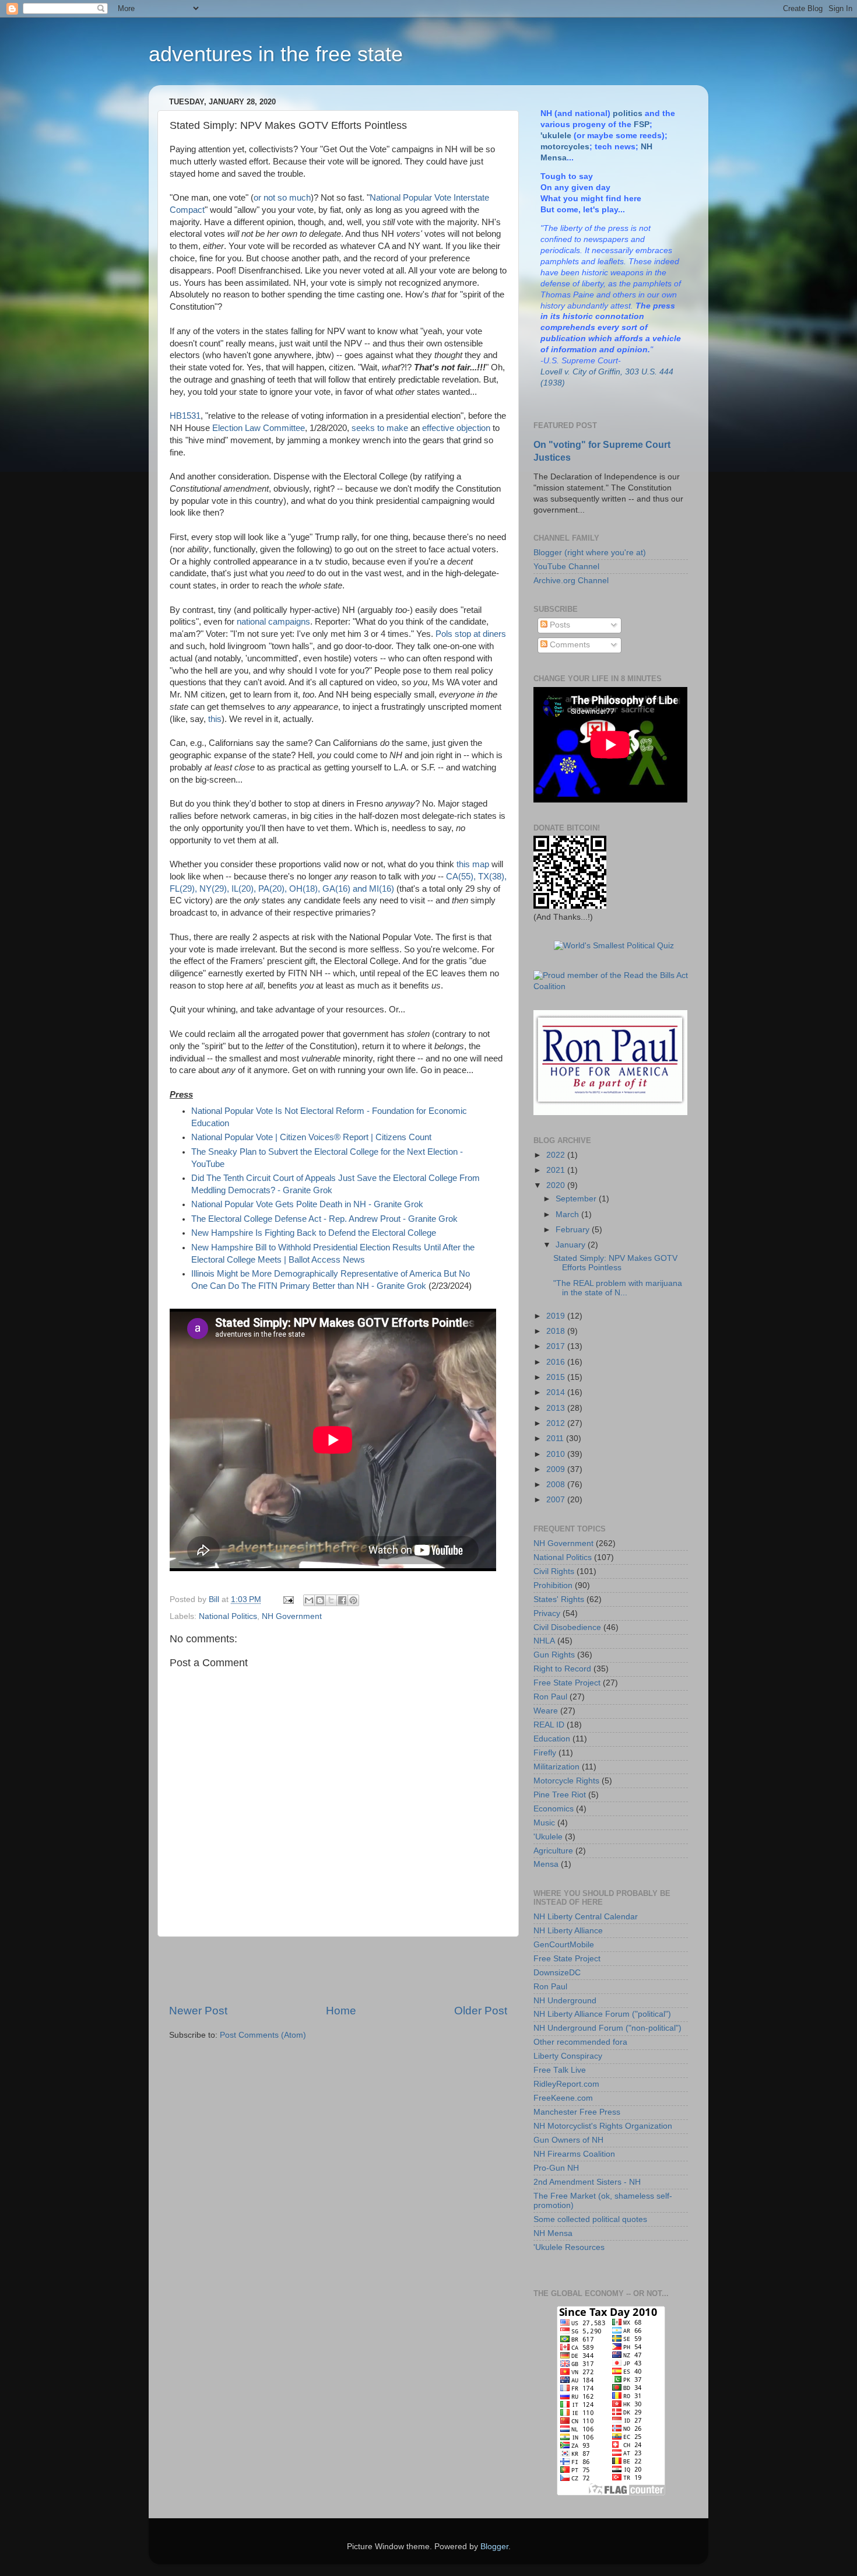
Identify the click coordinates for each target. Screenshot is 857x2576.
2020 (557, 1185)
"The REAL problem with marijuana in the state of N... (618, 1288)
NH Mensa (553, 2233)
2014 (557, 1392)
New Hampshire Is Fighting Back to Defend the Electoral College (314, 1233)
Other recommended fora (580, 2042)
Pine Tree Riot (560, 1795)
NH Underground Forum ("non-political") (607, 2028)
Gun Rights (554, 1655)
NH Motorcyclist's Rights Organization (603, 2126)
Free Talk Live (560, 2070)
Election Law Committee (259, 428)
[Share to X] (331, 1600)
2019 (557, 1316)
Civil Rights (554, 1571)
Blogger (494, 2547)
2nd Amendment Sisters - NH (587, 2182)
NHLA (544, 1641)
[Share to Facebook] (342, 1600)
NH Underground (565, 2001)
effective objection (456, 428)
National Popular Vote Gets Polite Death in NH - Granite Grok (307, 1204)
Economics (554, 1809)
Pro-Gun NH (556, 2168)
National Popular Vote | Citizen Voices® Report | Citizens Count (311, 1137)
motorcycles (565, 147)
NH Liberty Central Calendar (586, 1917)
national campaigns (273, 622)
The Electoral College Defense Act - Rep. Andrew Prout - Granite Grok (324, 1219)
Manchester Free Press (577, 2112)
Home (341, 2011)
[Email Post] (288, 1599)
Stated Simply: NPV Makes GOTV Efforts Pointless (615, 1263)
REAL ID (549, 1725)
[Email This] (309, 1600)
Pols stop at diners (471, 634)
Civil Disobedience (567, 1627)
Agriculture (553, 1851)
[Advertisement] (338, 1970)
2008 (557, 1485)
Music (544, 1823)
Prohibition (553, 1585)
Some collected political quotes (590, 2219)
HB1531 (185, 416)
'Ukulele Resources (569, 2247)
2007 (557, 1500)
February (574, 1230)
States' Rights (559, 1599)
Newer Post (198, 2011)
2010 (557, 1454)
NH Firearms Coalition (574, 2154)
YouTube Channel (566, 567)
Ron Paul (550, 1697)
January (572, 1245)
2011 (556, 1438)
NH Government (292, 1616)
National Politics (228, 1616)
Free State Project (567, 1683)
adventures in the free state (276, 54)
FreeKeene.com (563, 2098)
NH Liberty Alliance (568, 1931)
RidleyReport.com (566, 2084)
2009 (557, 1469)
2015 (557, 1377)
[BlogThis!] (320, 1600)
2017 (557, 1346)
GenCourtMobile (564, 1945)
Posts (559, 625)
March (568, 1215)
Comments (569, 645)
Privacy (547, 1613)
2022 (557, 1155)
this (215, 719)
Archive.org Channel (571, 581)
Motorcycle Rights (566, 1781)
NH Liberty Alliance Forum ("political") (602, 2014)
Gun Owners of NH (568, 2140)
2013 (557, 1408)
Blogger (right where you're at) (590, 553)
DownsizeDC (557, 1973)
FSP (642, 125)
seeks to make (380, 428)
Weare (546, 1711)
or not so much (282, 198)
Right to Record (562, 1669)
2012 (557, 1423)
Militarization (556, 1767)
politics (628, 113)
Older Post (481, 2011)
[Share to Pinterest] (353, 1600)
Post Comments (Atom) (263, 2035)
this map (473, 864)
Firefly (545, 1753)
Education (552, 1739)
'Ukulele (548, 1837)
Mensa (546, 1864)
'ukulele (556, 136)
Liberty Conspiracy (568, 2056)
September (577, 1199)
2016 (557, 1362)
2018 (557, 1331)
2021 (557, 1170)
